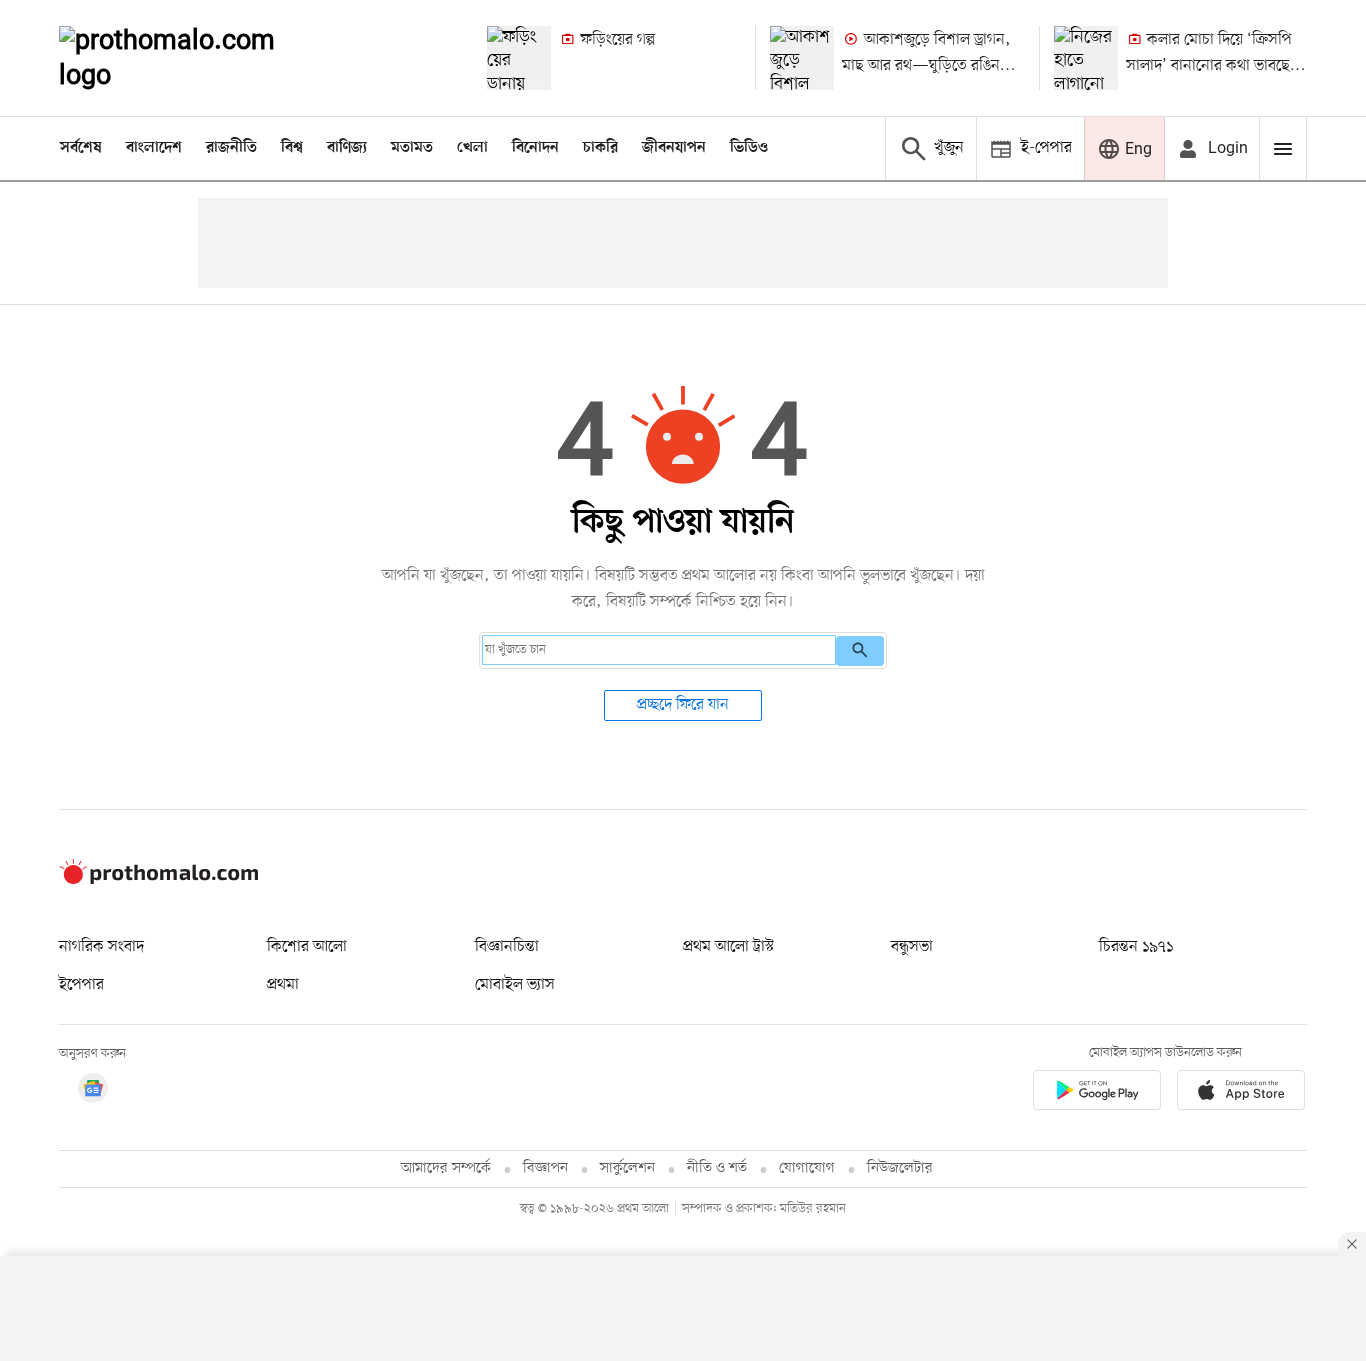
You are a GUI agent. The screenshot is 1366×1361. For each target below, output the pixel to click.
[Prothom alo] (194, 58)
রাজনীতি (231, 148)
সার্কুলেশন (627, 1168)
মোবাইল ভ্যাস (515, 985)
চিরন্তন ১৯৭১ (1136, 947)
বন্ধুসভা (912, 947)
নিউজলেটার (900, 1168)
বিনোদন (535, 148)
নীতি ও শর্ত (717, 1168)
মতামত (412, 148)
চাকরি (600, 148)
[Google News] (93, 1091)
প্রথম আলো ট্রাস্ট (728, 947)
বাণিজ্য (347, 148)
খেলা (472, 148)
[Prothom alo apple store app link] (1241, 1093)
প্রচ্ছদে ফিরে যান (683, 705)
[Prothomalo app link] (1097, 1093)
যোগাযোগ (807, 1168)
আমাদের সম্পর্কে (446, 1168)
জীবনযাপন (674, 148)
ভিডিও (749, 148)
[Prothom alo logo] (159, 880)
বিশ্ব (292, 148)
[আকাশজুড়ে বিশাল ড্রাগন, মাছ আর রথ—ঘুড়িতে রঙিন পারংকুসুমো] (802, 58)
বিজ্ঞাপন (545, 1168)
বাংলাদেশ (154, 148)
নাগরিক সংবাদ (101, 947)
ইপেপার (81, 985)
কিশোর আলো (307, 947)
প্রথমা (283, 985)
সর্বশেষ (81, 148)
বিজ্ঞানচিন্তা (507, 947)
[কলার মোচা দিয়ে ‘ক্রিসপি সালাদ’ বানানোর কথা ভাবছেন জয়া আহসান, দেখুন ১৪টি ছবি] (1086, 58)
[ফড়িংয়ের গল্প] (519, 58)
